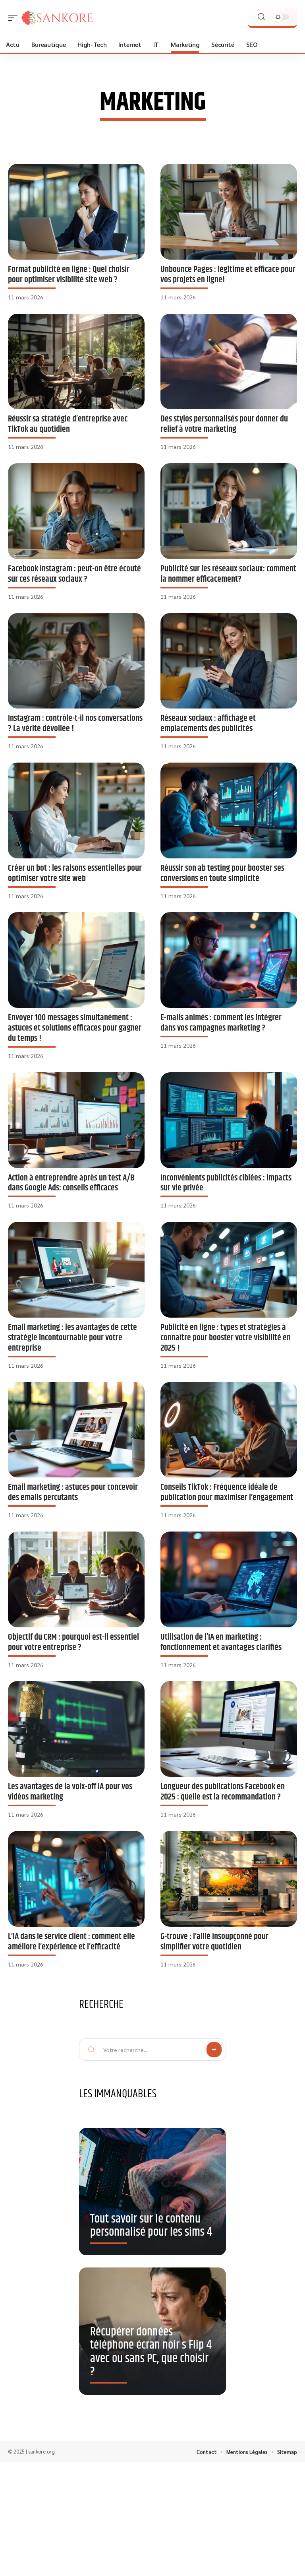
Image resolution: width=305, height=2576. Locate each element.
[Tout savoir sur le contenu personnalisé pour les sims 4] (152, 2194)
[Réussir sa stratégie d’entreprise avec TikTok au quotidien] (76, 362)
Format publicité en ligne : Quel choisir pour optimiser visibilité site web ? (69, 275)
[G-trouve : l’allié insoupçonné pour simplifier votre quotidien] (229, 1879)
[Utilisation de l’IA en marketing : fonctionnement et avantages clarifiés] (229, 1579)
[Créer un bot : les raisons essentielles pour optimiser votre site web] (76, 810)
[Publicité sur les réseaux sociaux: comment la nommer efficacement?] (229, 511)
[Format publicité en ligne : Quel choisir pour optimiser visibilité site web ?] (76, 212)
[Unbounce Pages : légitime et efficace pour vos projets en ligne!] (229, 212)
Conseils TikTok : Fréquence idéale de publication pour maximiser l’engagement (227, 1492)
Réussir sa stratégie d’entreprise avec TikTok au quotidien (68, 424)
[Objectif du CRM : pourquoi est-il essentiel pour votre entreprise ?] (76, 1579)
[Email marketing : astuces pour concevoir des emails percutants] (76, 1430)
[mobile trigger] (15, 18)
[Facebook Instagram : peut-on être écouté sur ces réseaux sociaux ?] (76, 511)
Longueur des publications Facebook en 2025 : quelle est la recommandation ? (223, 1792)
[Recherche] (261, 17)
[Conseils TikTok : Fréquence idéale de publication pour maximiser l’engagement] (229, 1430)
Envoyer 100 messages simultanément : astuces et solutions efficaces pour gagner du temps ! (75, 1028)
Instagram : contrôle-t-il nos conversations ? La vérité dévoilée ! (75, 723)
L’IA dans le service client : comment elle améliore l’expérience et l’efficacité (71, 1942)
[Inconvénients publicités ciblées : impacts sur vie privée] (229, 1120)
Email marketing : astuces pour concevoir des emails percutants (73, 1492)
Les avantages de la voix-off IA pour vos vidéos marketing (70, 1792)
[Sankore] (57, 18)
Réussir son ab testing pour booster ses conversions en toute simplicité (222, 873)
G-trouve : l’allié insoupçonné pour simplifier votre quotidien (214, 1942)
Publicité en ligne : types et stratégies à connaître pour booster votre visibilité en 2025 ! (226, 1338)
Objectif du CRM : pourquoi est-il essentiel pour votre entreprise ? (73, 1642)
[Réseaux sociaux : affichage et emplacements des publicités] (229, 661)
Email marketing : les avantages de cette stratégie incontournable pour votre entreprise (72, 1338)
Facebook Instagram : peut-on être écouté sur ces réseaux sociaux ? (74, 574)
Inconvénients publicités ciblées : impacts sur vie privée (226, 1183)
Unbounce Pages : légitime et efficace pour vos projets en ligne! (228, 275)
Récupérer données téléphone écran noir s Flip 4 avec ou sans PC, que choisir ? (151, 2352)
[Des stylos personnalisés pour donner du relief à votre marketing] (229, 362)
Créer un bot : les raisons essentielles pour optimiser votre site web (75, 873)
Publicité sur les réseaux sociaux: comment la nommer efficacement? (228, 574)
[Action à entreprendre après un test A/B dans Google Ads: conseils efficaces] (76, 1120)
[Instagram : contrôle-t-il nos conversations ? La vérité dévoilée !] (76, 661)
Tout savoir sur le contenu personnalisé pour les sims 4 (151, 2226)
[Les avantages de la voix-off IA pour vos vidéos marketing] (76, 1729)
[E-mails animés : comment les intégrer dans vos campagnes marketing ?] (229, 960)
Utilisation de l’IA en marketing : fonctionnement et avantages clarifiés (221, 1642)
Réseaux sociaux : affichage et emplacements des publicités (208, 723)
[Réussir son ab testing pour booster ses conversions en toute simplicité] (229, 810)
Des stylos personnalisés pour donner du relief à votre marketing (224, 424)
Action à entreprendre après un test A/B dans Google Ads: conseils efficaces (71, 1183)
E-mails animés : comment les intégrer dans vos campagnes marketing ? (221, 1023)
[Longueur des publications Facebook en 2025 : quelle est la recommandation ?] (229, 1729)
